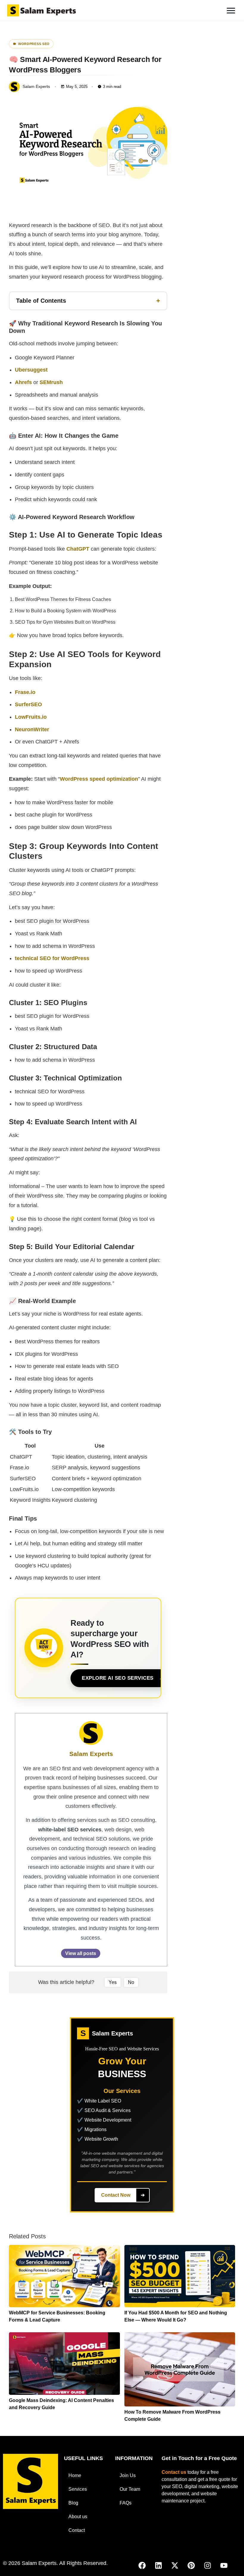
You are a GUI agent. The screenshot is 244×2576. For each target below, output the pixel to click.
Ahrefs (23, 382)
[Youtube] (224, 2566)
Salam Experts (91, 1754)
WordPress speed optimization (99, 779)
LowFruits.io (31, 717)
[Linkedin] (159, 2566)
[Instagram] (208, 2566)
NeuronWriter (32, 729)
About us (78, 2517)
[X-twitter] (175, 2566)
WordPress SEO (34, 44)
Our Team (130, 2489)
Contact (77, 2530)
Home (75, 2475)
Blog (73, 2503)
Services (78, 2489)
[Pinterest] (191, 2566)
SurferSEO (28, 704)
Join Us (128, 2475)
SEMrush (51, 382)
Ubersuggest (31, 370)
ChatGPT (78, 549)
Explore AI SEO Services (118, 1678)
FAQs (126, 2503)
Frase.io (25, 692)
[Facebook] (142, 2566)
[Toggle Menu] (231, 11)
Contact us (174, 2472)
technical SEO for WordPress (52, 958)
